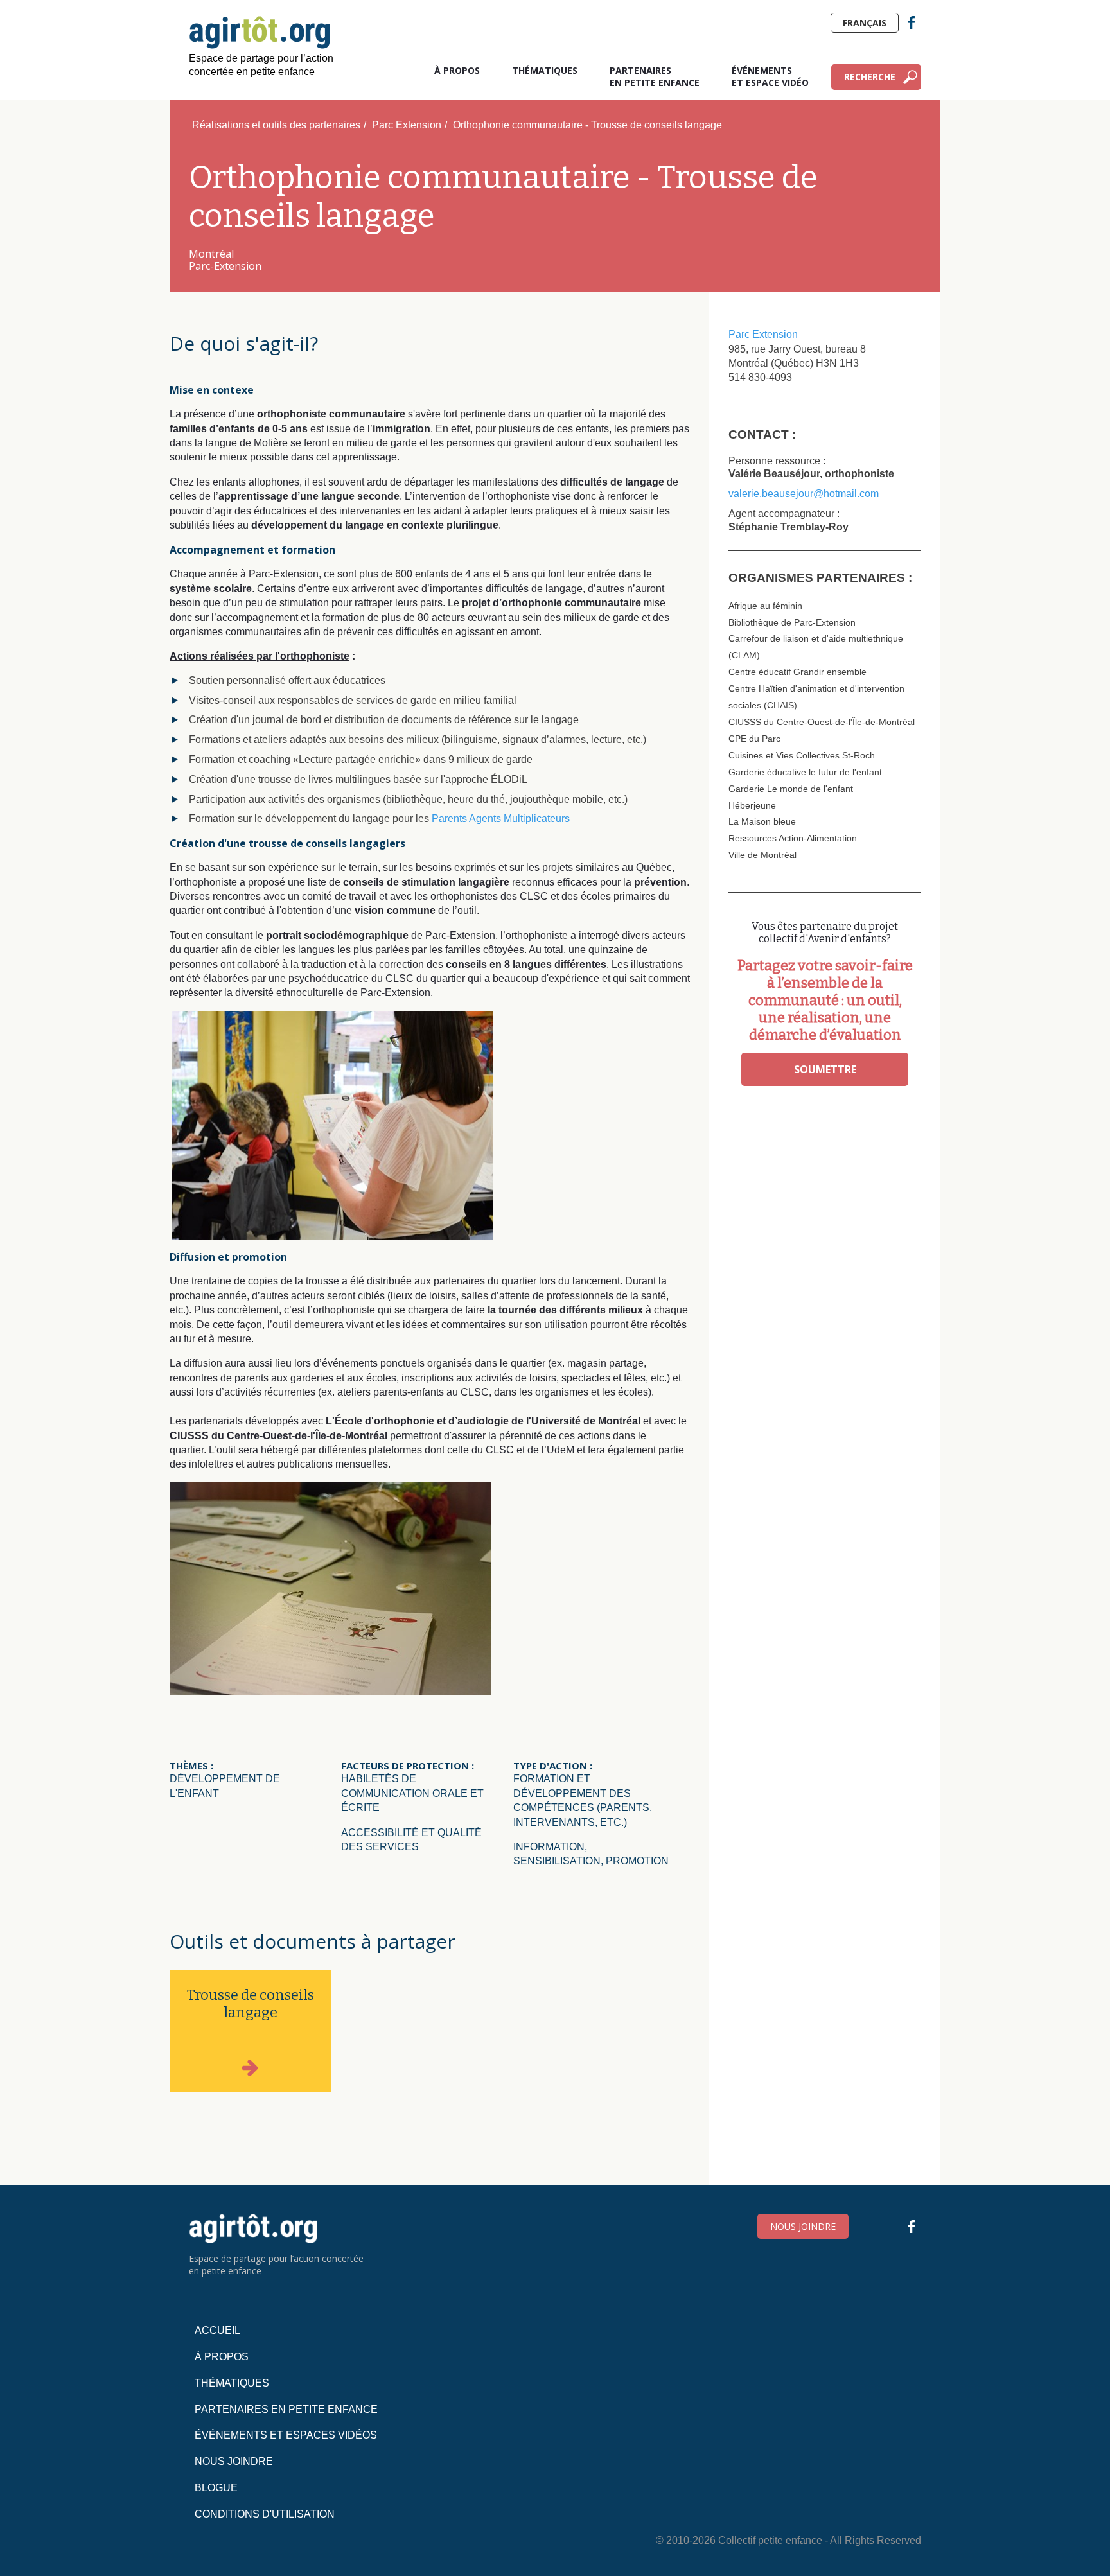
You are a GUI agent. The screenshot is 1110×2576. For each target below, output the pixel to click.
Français (865, 23)
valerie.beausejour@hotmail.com (804, 494)
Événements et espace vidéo (770, 76)
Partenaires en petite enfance (655, 76)
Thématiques (545, 70)
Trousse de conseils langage (251, 2004)
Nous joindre (803, 2226)
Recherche (870, 77)
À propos (457, 70)
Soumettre (825, 1069)
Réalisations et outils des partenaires (276, 125)
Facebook (912, 22)
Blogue (216, 2488)
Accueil (217, 2330)
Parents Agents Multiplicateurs (501, 819)
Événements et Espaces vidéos (286, 2435)
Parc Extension (407, 125)
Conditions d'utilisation (265, 2514)
